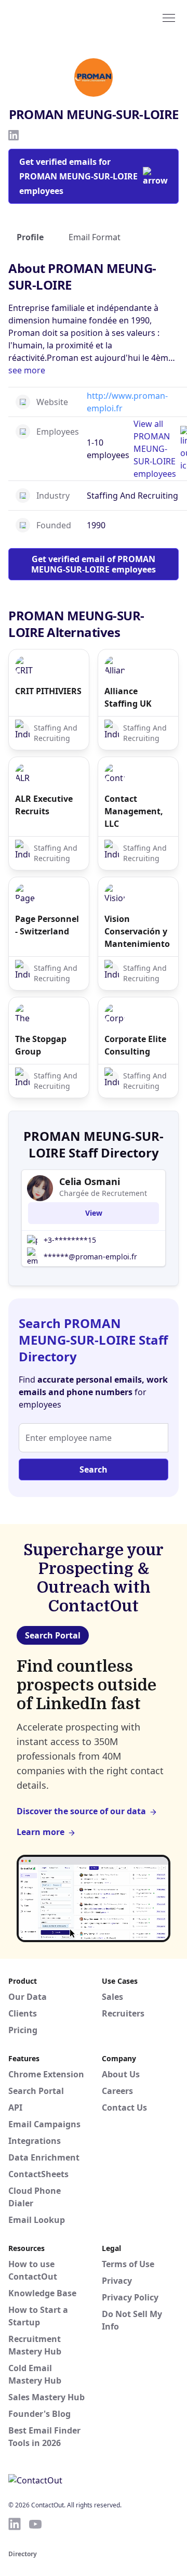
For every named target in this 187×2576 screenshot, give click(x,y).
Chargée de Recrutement (103, 1193)
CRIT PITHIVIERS (48, 691)
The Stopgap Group (41, 1045)
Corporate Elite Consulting (135, 1045)
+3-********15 (70, 1240)
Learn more (41, 1832)
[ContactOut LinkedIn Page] (15, 2524)
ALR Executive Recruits (44, 805)
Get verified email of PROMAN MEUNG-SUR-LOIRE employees (94, 564)
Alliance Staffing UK (128, 697)
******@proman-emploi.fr (90, 1257)
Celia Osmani (90, 1181)
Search (94, 1469)
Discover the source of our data (81, 1811)
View (94, 1213)
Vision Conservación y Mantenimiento (137, 931)
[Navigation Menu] (169, 17)
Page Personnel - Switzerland (47, 925)
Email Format (95, 237)
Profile (30, 237)
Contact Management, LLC (134, 811)
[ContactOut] (59, 17)
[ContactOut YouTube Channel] (35, 2524)
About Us (121, 2074)
